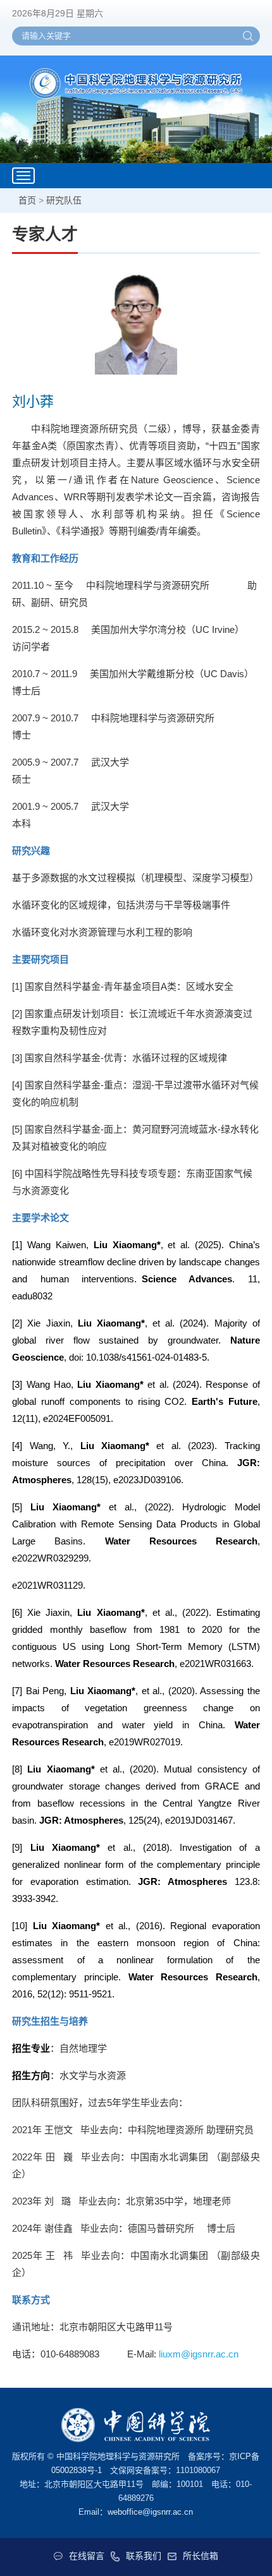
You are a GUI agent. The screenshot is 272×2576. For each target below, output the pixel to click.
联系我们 (144, 2556)
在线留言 (87, 2556)
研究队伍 (64, 200)
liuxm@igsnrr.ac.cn (199, 2354)
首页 (27, 200)
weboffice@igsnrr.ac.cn (150, 2512)
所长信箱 (201, 2556)
